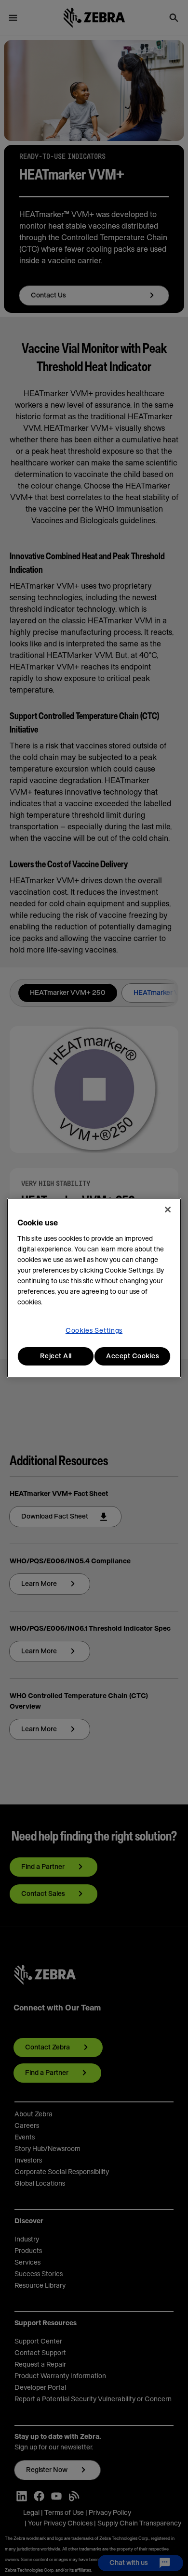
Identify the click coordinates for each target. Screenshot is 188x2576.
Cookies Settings (94, 1331)
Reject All (56, 1356)
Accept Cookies (132, 1356)
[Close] (168, 1210)
